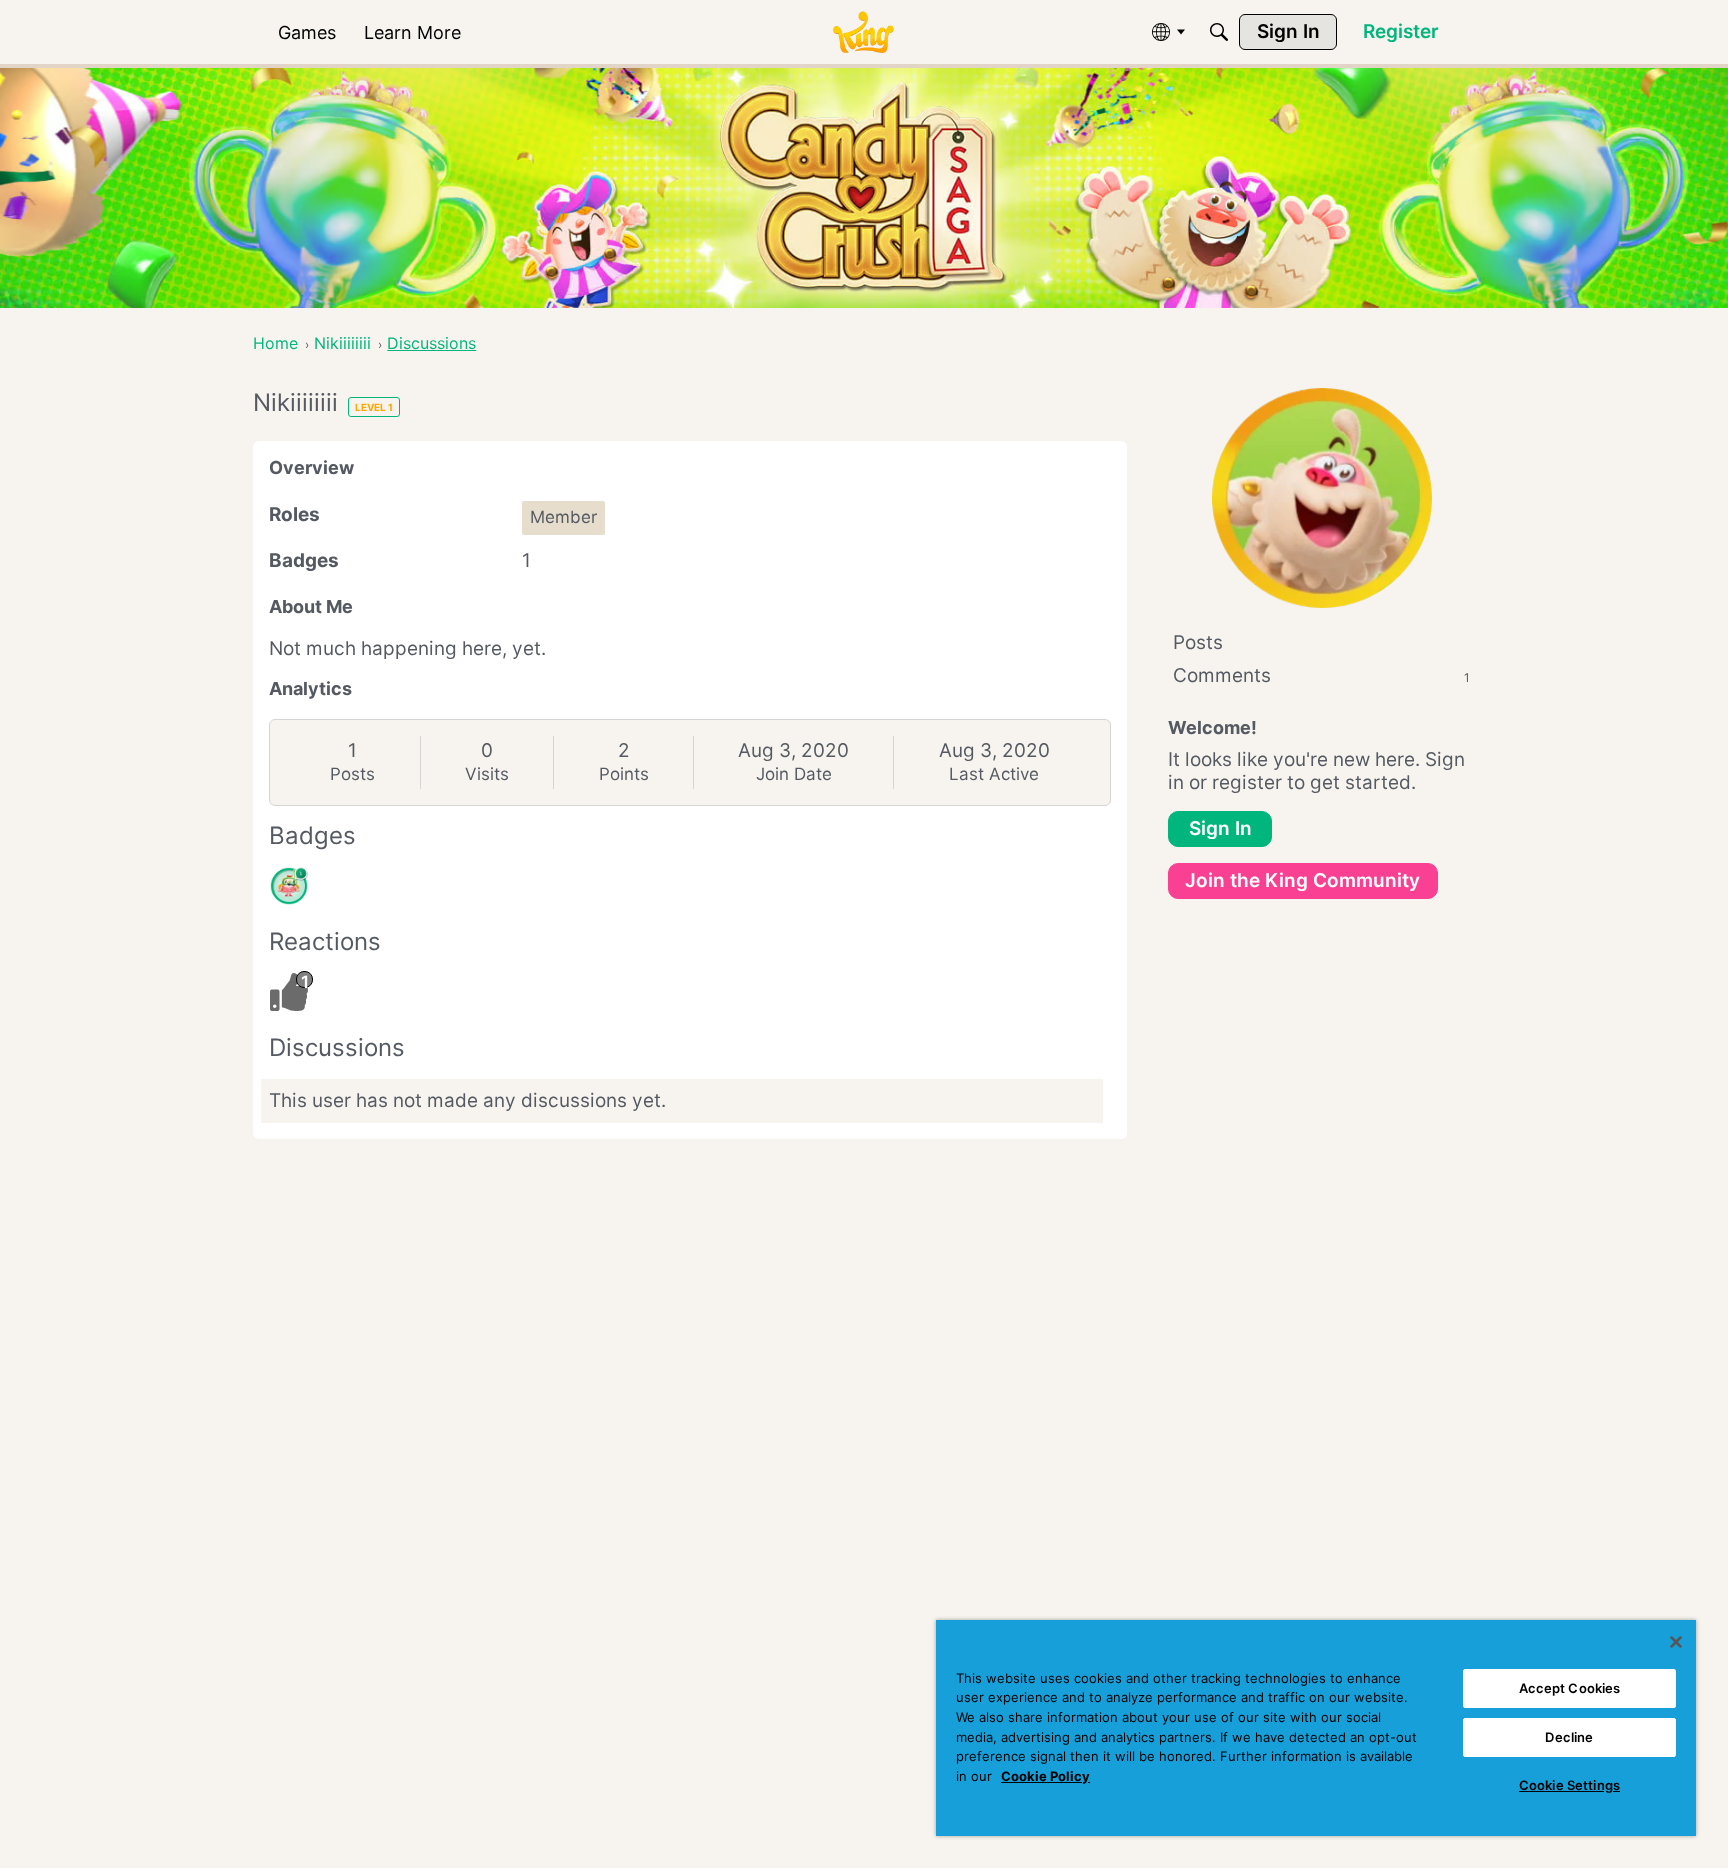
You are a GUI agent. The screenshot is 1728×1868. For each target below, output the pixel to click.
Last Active (994, 774)
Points (624, 774)
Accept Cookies (1570, 1688)
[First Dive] (289, 886)
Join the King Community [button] (1302, 880)
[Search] (1219, 32)
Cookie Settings (1569, 1785)
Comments (1321, 675)
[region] (1316, 1728)
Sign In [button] (1220, 828)
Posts (352, 774)
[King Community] (863, 32)
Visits (487, 774)
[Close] (1676, 1642)
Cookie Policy (1045, 1776)
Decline (1569, 1737)
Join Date (794, 774)
